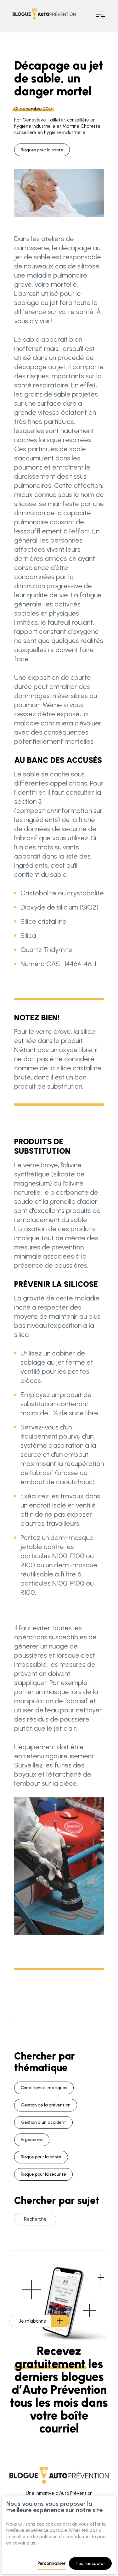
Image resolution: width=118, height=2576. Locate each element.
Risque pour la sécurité (43, 2174)
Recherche (35, 2219)
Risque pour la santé (41, 2157)
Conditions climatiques (44, 2088)
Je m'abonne (33, 2321)
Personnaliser (52, 2563)
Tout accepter (90, 2564)
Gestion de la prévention (46, 2105)
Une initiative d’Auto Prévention (59, 2493)
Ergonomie (32, 2140)
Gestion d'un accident (43, 2122)
